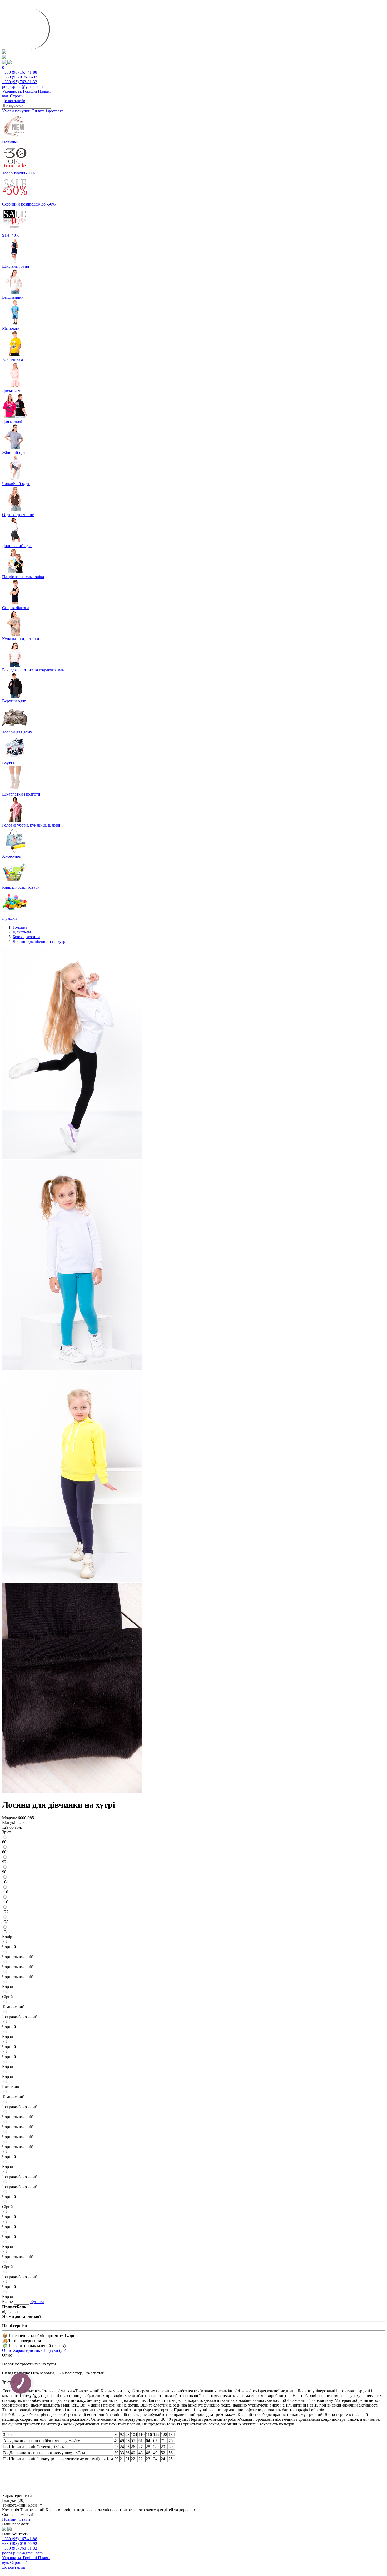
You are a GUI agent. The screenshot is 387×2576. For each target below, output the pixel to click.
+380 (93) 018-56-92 (20, 77)
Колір (7, 1937)
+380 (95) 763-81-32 (20, 82)
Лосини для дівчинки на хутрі (39, 941)
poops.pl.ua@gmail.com (22, 86)
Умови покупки (16, 111)
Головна (20, 927)
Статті (24, 2519)
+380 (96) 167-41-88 (20, 72)
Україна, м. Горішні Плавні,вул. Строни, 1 (27, 94)
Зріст (7, 1832)
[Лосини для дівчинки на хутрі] (72, 1157)
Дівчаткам (22, 932)
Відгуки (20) (55, 2350)
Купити (37, 2302)
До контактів (14, 101)
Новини (9, 2519)
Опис (7, 2350)
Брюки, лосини (26, 937)
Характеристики (28, 2350)
